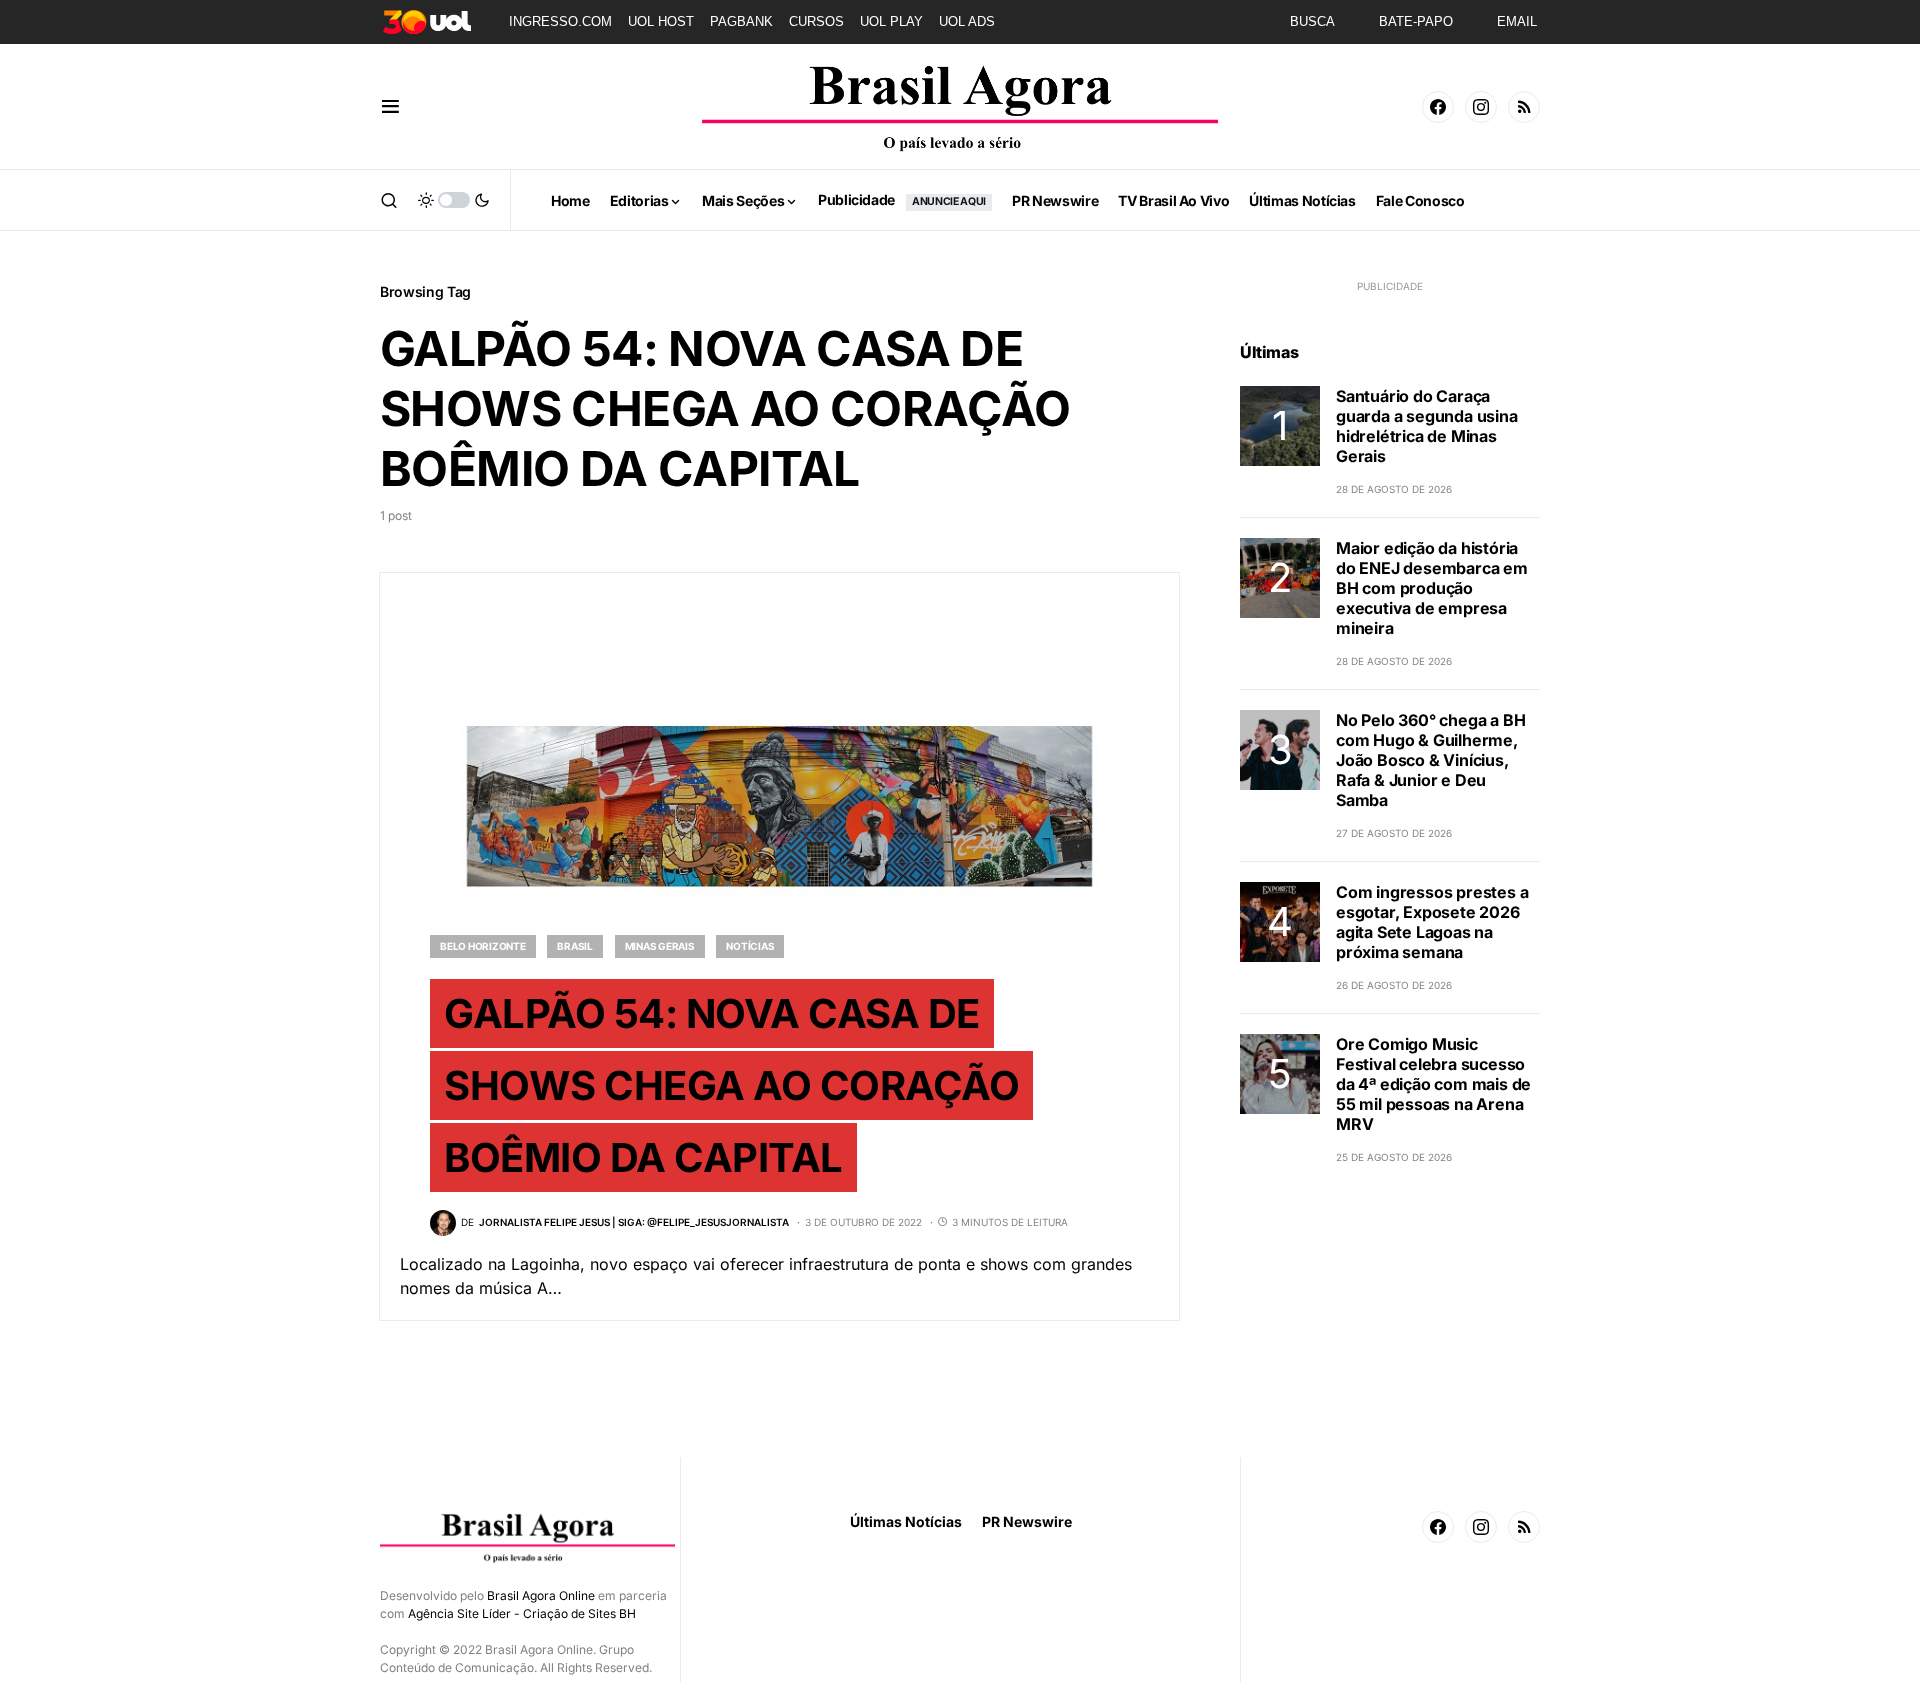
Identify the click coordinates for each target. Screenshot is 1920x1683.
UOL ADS (967, 21)
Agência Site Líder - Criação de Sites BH (522, 1613)
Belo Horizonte (483, 946)
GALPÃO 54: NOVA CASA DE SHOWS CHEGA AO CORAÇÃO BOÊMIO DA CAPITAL (731, 1085)
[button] (390, 107)
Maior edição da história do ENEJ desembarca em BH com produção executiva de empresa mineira (1432, 588)
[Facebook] (1438, 107)
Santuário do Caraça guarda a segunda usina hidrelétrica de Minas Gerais (1427, 426)
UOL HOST (661, 21)
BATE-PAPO (1416, 21)
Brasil (575, 946)
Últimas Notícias (906, 1521)
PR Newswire (1027, 1521)
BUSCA (1312, 21)
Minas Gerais (660, 946)
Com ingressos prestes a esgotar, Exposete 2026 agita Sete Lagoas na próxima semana (1432, 922)
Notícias (750, 946)
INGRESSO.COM (560, 21)
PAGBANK (741, 21)
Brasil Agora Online (541, 1595)
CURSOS (816, 21)
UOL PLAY (891, 21)
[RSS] (1524, 107)
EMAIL (1517, 21)
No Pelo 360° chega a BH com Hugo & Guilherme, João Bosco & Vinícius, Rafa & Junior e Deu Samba (1430, 760)
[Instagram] (1481, 107)
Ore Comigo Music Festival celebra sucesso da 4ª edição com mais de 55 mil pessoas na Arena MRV (1433, 1084)
